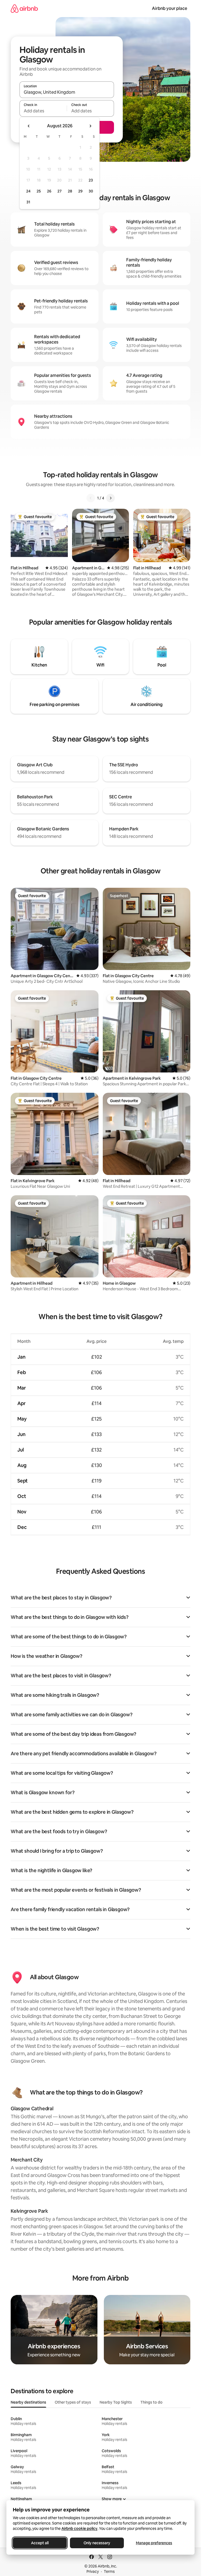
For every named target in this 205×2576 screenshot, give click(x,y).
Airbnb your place (169, 8)
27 (60, 191)
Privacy (93, 2571)
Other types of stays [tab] (73, 2402)
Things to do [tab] (151, 2402)
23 (91, 180)
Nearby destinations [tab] (28, 2402)
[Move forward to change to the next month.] (90, 126)
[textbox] (43, 111)
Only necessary (97, 2543)
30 (91, 191)
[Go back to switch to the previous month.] (29, 126)
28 (70, 191)
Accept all (40, 2543)
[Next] (111, 498)
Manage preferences (154, 2543)
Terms (109, 2571)
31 (28, 202)
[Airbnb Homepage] (24, 8)
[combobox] (67, 92)
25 (39, 191)
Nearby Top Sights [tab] (116, 2402)
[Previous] (91, 498)
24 (28, 191)
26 (49, 191)
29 (80, 191)
